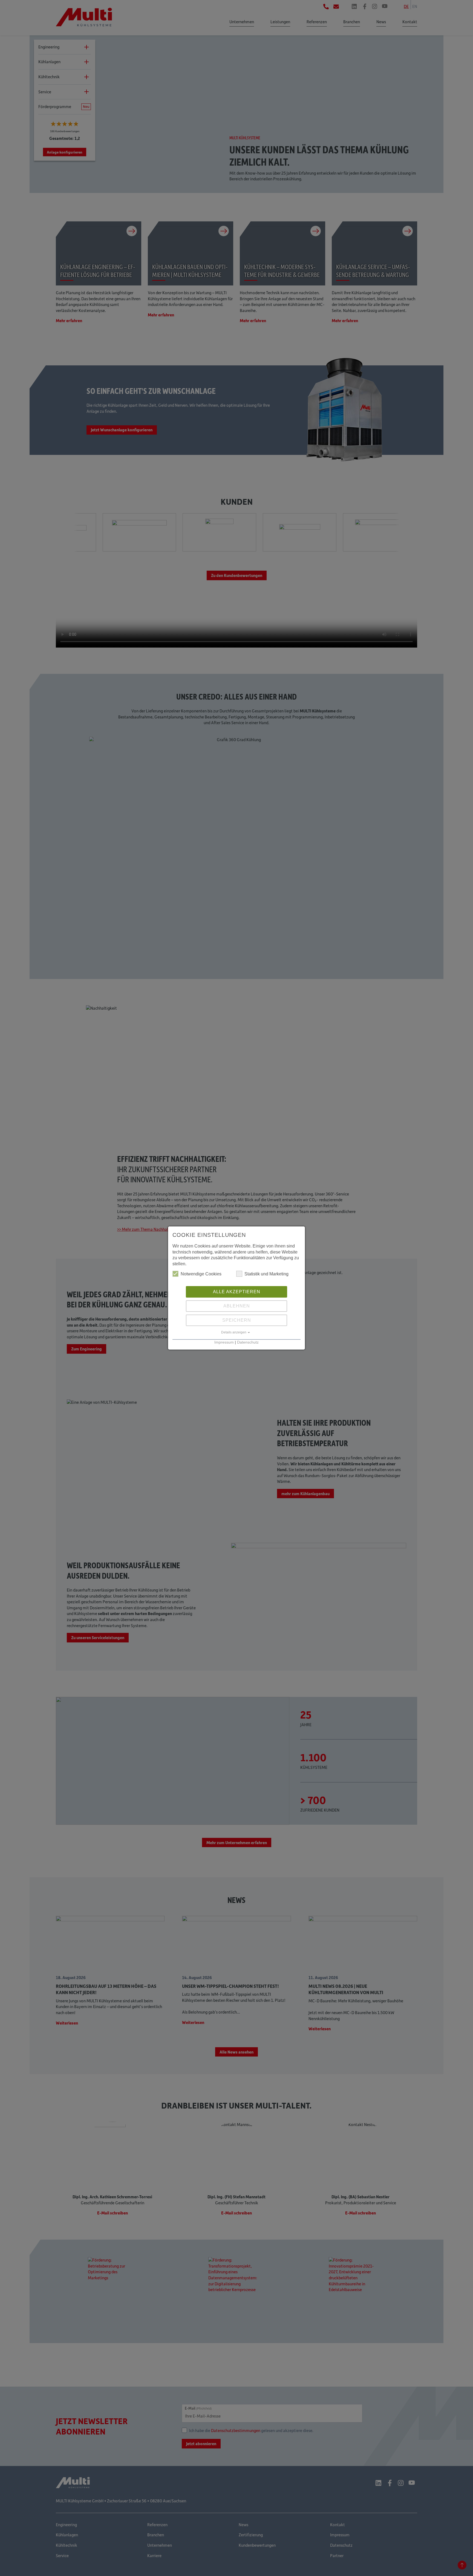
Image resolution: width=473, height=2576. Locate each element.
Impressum (224, 1342)
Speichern (237, 1320)
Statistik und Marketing (266, 1274)
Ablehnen (237, 1306)
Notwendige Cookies (201, 1274)
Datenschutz (248, 1342)
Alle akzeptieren (237, 1292)
